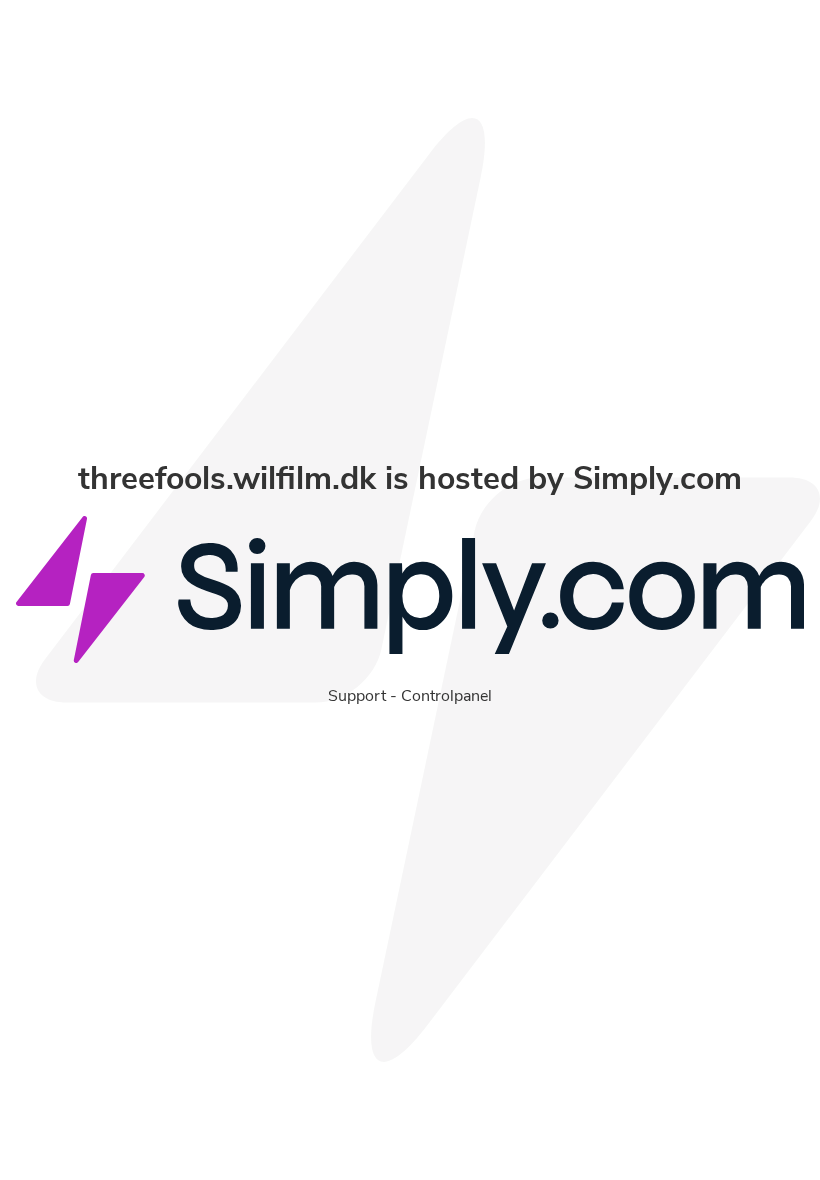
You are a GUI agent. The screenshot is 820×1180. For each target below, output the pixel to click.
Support (357, 696)
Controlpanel (446, 696)
